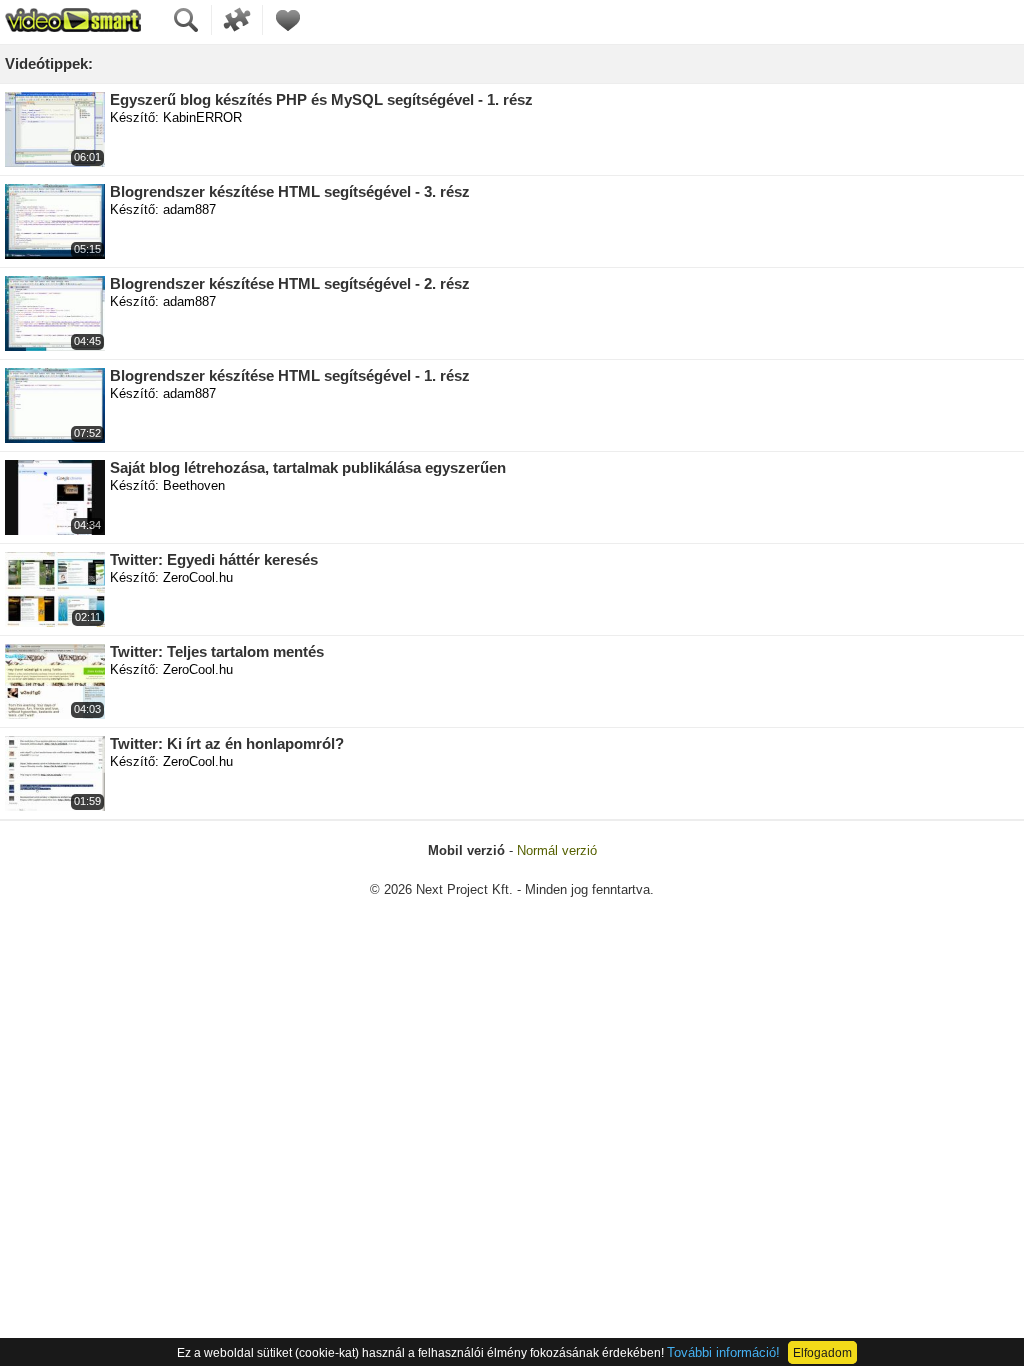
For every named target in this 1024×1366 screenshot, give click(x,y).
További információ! (723, 1352)
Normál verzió (557, 850)
